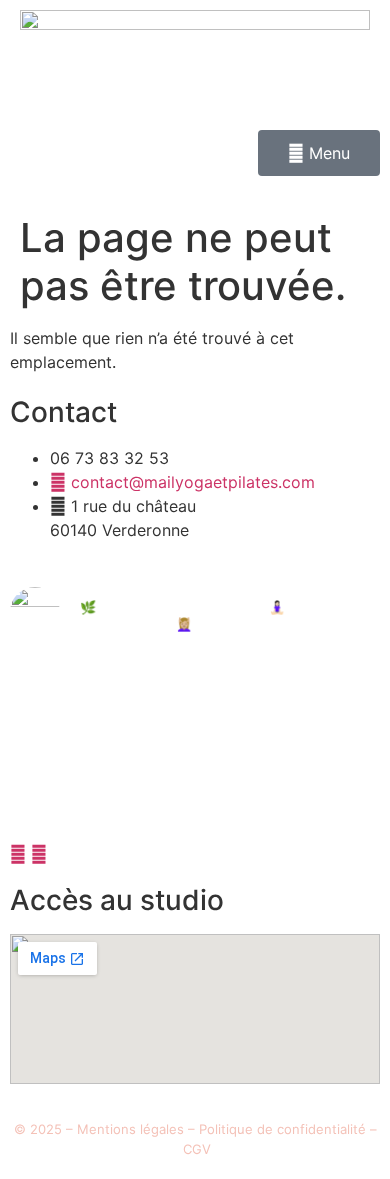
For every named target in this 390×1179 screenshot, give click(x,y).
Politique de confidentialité (282, 1129)
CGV (197, 1149)
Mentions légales (130, 1129)
